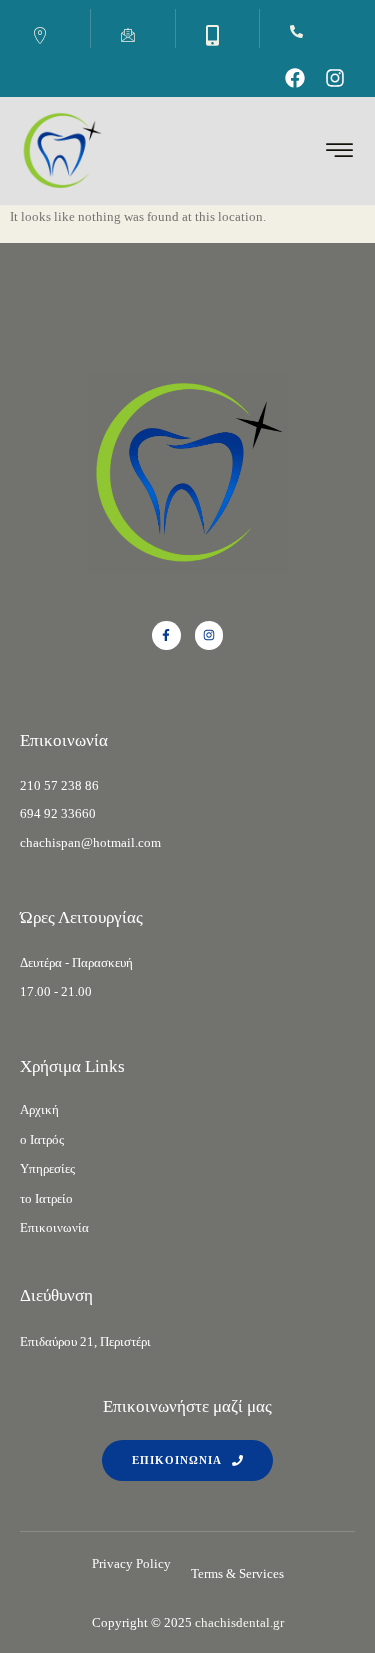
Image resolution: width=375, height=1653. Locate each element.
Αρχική (39, 1109)
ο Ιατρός (42, 1139)
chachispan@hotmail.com (90, 842)
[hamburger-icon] (340, 153)
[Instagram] (335, 78)
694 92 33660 (58, 813)
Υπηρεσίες (47, 1168)
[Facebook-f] (166, 635)
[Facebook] (295, 78)
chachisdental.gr (239, 1622)
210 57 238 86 (59, 785)
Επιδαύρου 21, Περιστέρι (85, 1341)
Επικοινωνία (54, 1227)
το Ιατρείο (46, 1198)
